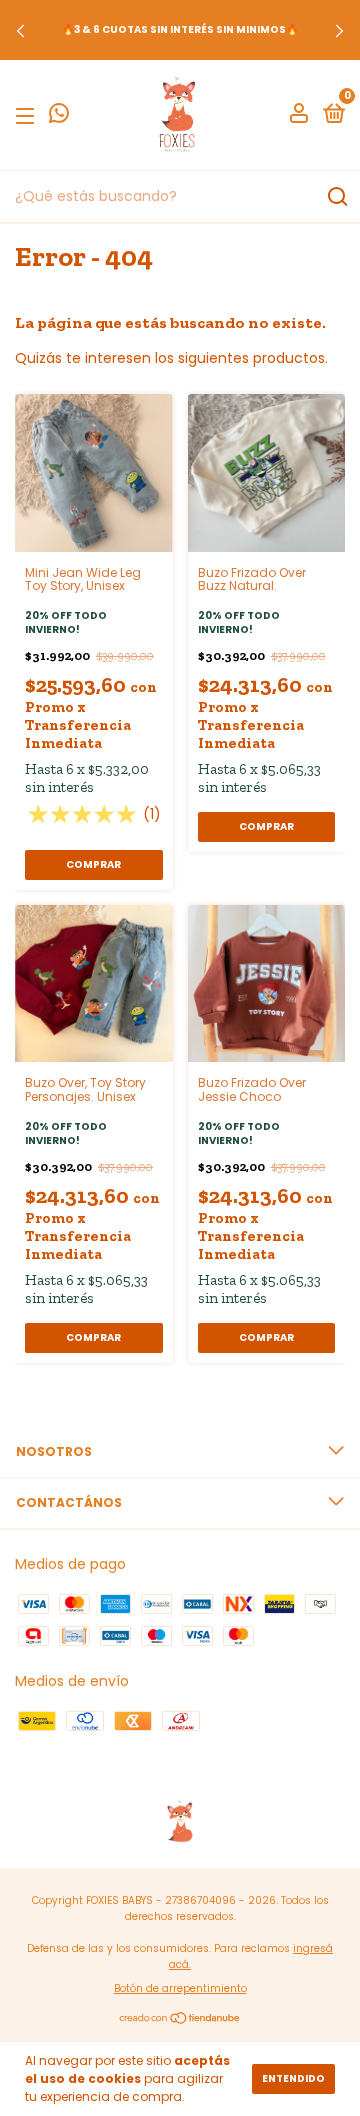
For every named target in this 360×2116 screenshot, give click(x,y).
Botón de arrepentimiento (180, 1988)
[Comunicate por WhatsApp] (59, 116)
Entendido (293, 2078)
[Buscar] (336, 197)
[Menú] (28, 115)
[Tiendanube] (180, 2020)
